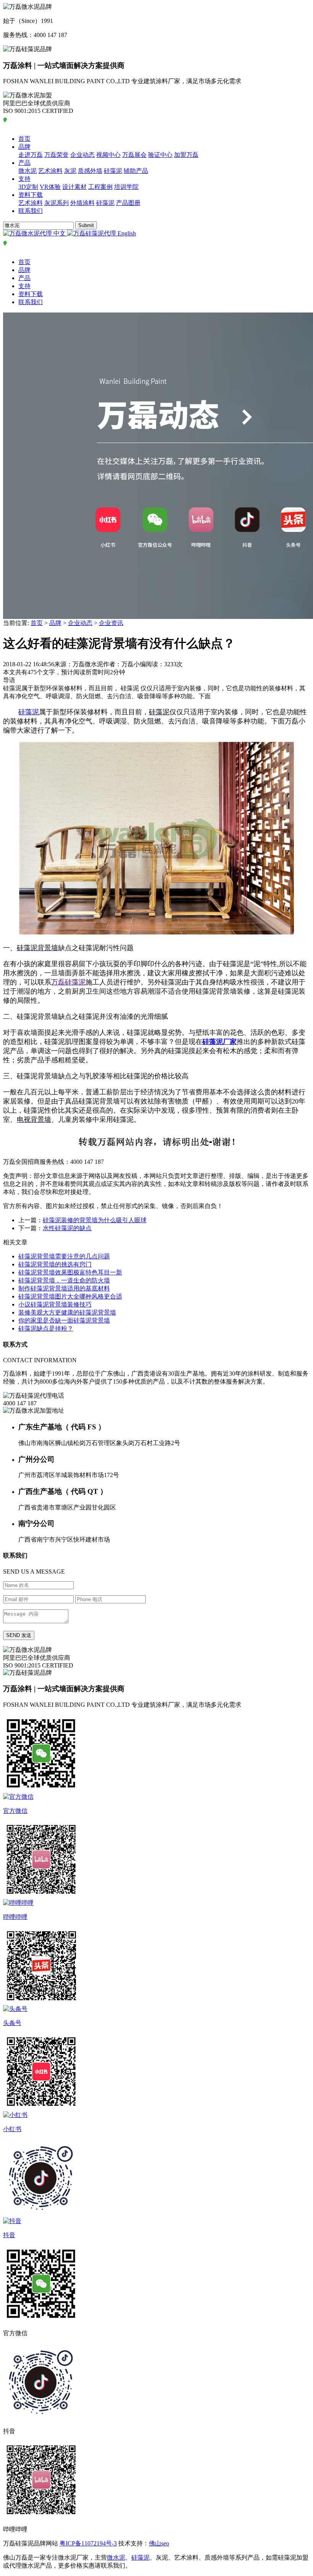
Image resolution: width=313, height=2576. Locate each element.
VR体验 (50, 187)
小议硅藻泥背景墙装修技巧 (55, 1304)
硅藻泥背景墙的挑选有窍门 (55, 1264)
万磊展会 (134, 155)
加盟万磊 (186, 155)
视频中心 (108, 155)
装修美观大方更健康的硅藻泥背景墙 (67, 1312)
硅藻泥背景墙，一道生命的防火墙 (64, 1280)
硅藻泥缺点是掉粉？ (46, 1328)
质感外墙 (90, 171)
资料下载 (31, 195)
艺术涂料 (50, 171)
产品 (24, 163)
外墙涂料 (82, 203)
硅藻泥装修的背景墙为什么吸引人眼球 (95, 1220)
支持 (24, 179)
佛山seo (159, 2543)
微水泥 (27, 171)
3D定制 (28, 187)
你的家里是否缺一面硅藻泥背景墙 (64, 1320)
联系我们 (31, 211)
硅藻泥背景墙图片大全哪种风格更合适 (70, 1296)
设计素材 (74, 187)
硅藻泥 (113, 171)
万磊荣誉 (56, 155)
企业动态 (82, 155)
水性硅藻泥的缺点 (67, 1228)
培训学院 (126, 187)
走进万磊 (31, 155)
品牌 (24, 147)
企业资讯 (111, 623)
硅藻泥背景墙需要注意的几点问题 (64, 1256)
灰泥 (70, 171)
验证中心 (160, 155)
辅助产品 (136, 171)
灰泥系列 (56, 203)
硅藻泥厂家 (219, 1042)
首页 (24, 139)
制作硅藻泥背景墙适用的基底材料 (64, 1288)
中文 (60, 233)
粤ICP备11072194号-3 (88, 2543)
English (126, 233)
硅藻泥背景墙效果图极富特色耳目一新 (70, 1272)
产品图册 (128, 203)
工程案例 (100, 187)
